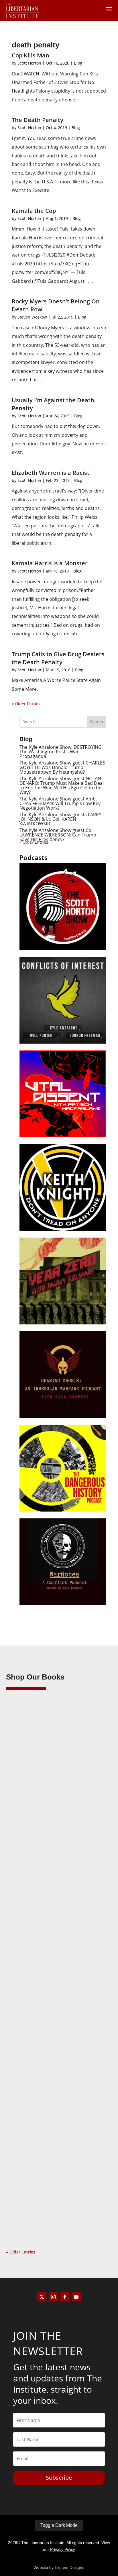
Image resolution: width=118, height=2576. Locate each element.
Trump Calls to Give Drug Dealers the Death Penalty (58, 658)
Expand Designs (69, 2567)
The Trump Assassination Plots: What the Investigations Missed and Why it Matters (57, 1777)
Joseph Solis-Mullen (36, 1970)
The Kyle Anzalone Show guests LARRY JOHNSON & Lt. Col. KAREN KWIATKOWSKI (60, 819)
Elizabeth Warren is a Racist (51, 473)
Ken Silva (26, 1785)
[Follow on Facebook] (65, 2297)
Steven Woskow (32, 317)
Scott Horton (29, 63)
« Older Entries (26, 704)
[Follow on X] (42, 2297)
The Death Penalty (38, 120)
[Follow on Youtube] (76, 2297)
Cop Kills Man (31, 55)
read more (24, 1861)
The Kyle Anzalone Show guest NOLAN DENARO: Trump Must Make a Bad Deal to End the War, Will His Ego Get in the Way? (62, 785)
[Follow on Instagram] (53, 2297)
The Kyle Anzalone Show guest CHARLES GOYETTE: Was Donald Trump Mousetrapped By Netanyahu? (62, 767)
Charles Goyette (33, 2156)
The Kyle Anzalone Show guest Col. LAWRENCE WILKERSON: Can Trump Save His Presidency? (58, 835)
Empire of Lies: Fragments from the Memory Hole (50, 2147)
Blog (78, 63)
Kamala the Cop (34, 211)
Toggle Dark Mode (59, 2525)
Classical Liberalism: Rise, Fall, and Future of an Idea (56, 1962)
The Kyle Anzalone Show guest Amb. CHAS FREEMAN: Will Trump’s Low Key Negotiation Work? (60, 803)
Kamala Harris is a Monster (50, 563)
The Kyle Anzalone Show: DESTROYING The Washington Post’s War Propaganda (61, 752)
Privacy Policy (63, 2549)
